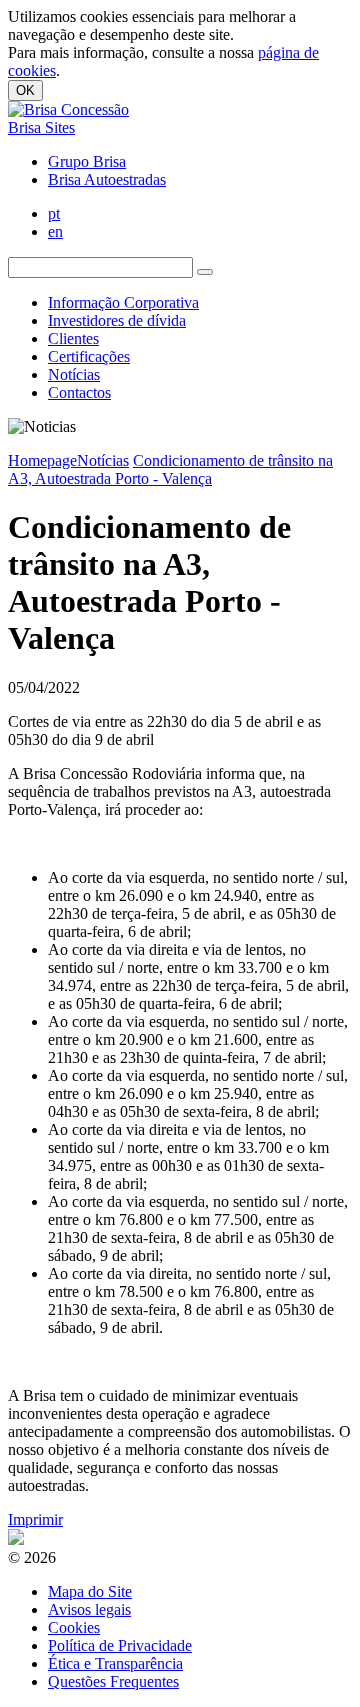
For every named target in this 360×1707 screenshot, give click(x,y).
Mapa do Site (90, 1591)
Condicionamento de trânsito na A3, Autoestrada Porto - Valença (170, 469)
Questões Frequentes (113, 1681)
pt (54, 213)
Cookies (74, 1627)
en (55, 231)
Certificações (89, 356)
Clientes (73, 338)
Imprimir (35, 1519)
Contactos (79, 392)
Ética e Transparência (115, 1663)
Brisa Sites (41, 127)
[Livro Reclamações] (16, 1539)
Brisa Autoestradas (107, 179)
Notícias (74, 374)
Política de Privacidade (120, 1645)
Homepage (42, 460)
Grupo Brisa (87, 161)
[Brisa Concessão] (68, 109)
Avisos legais (89, 1609)
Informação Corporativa (123, 302)
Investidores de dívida (117, 320)
